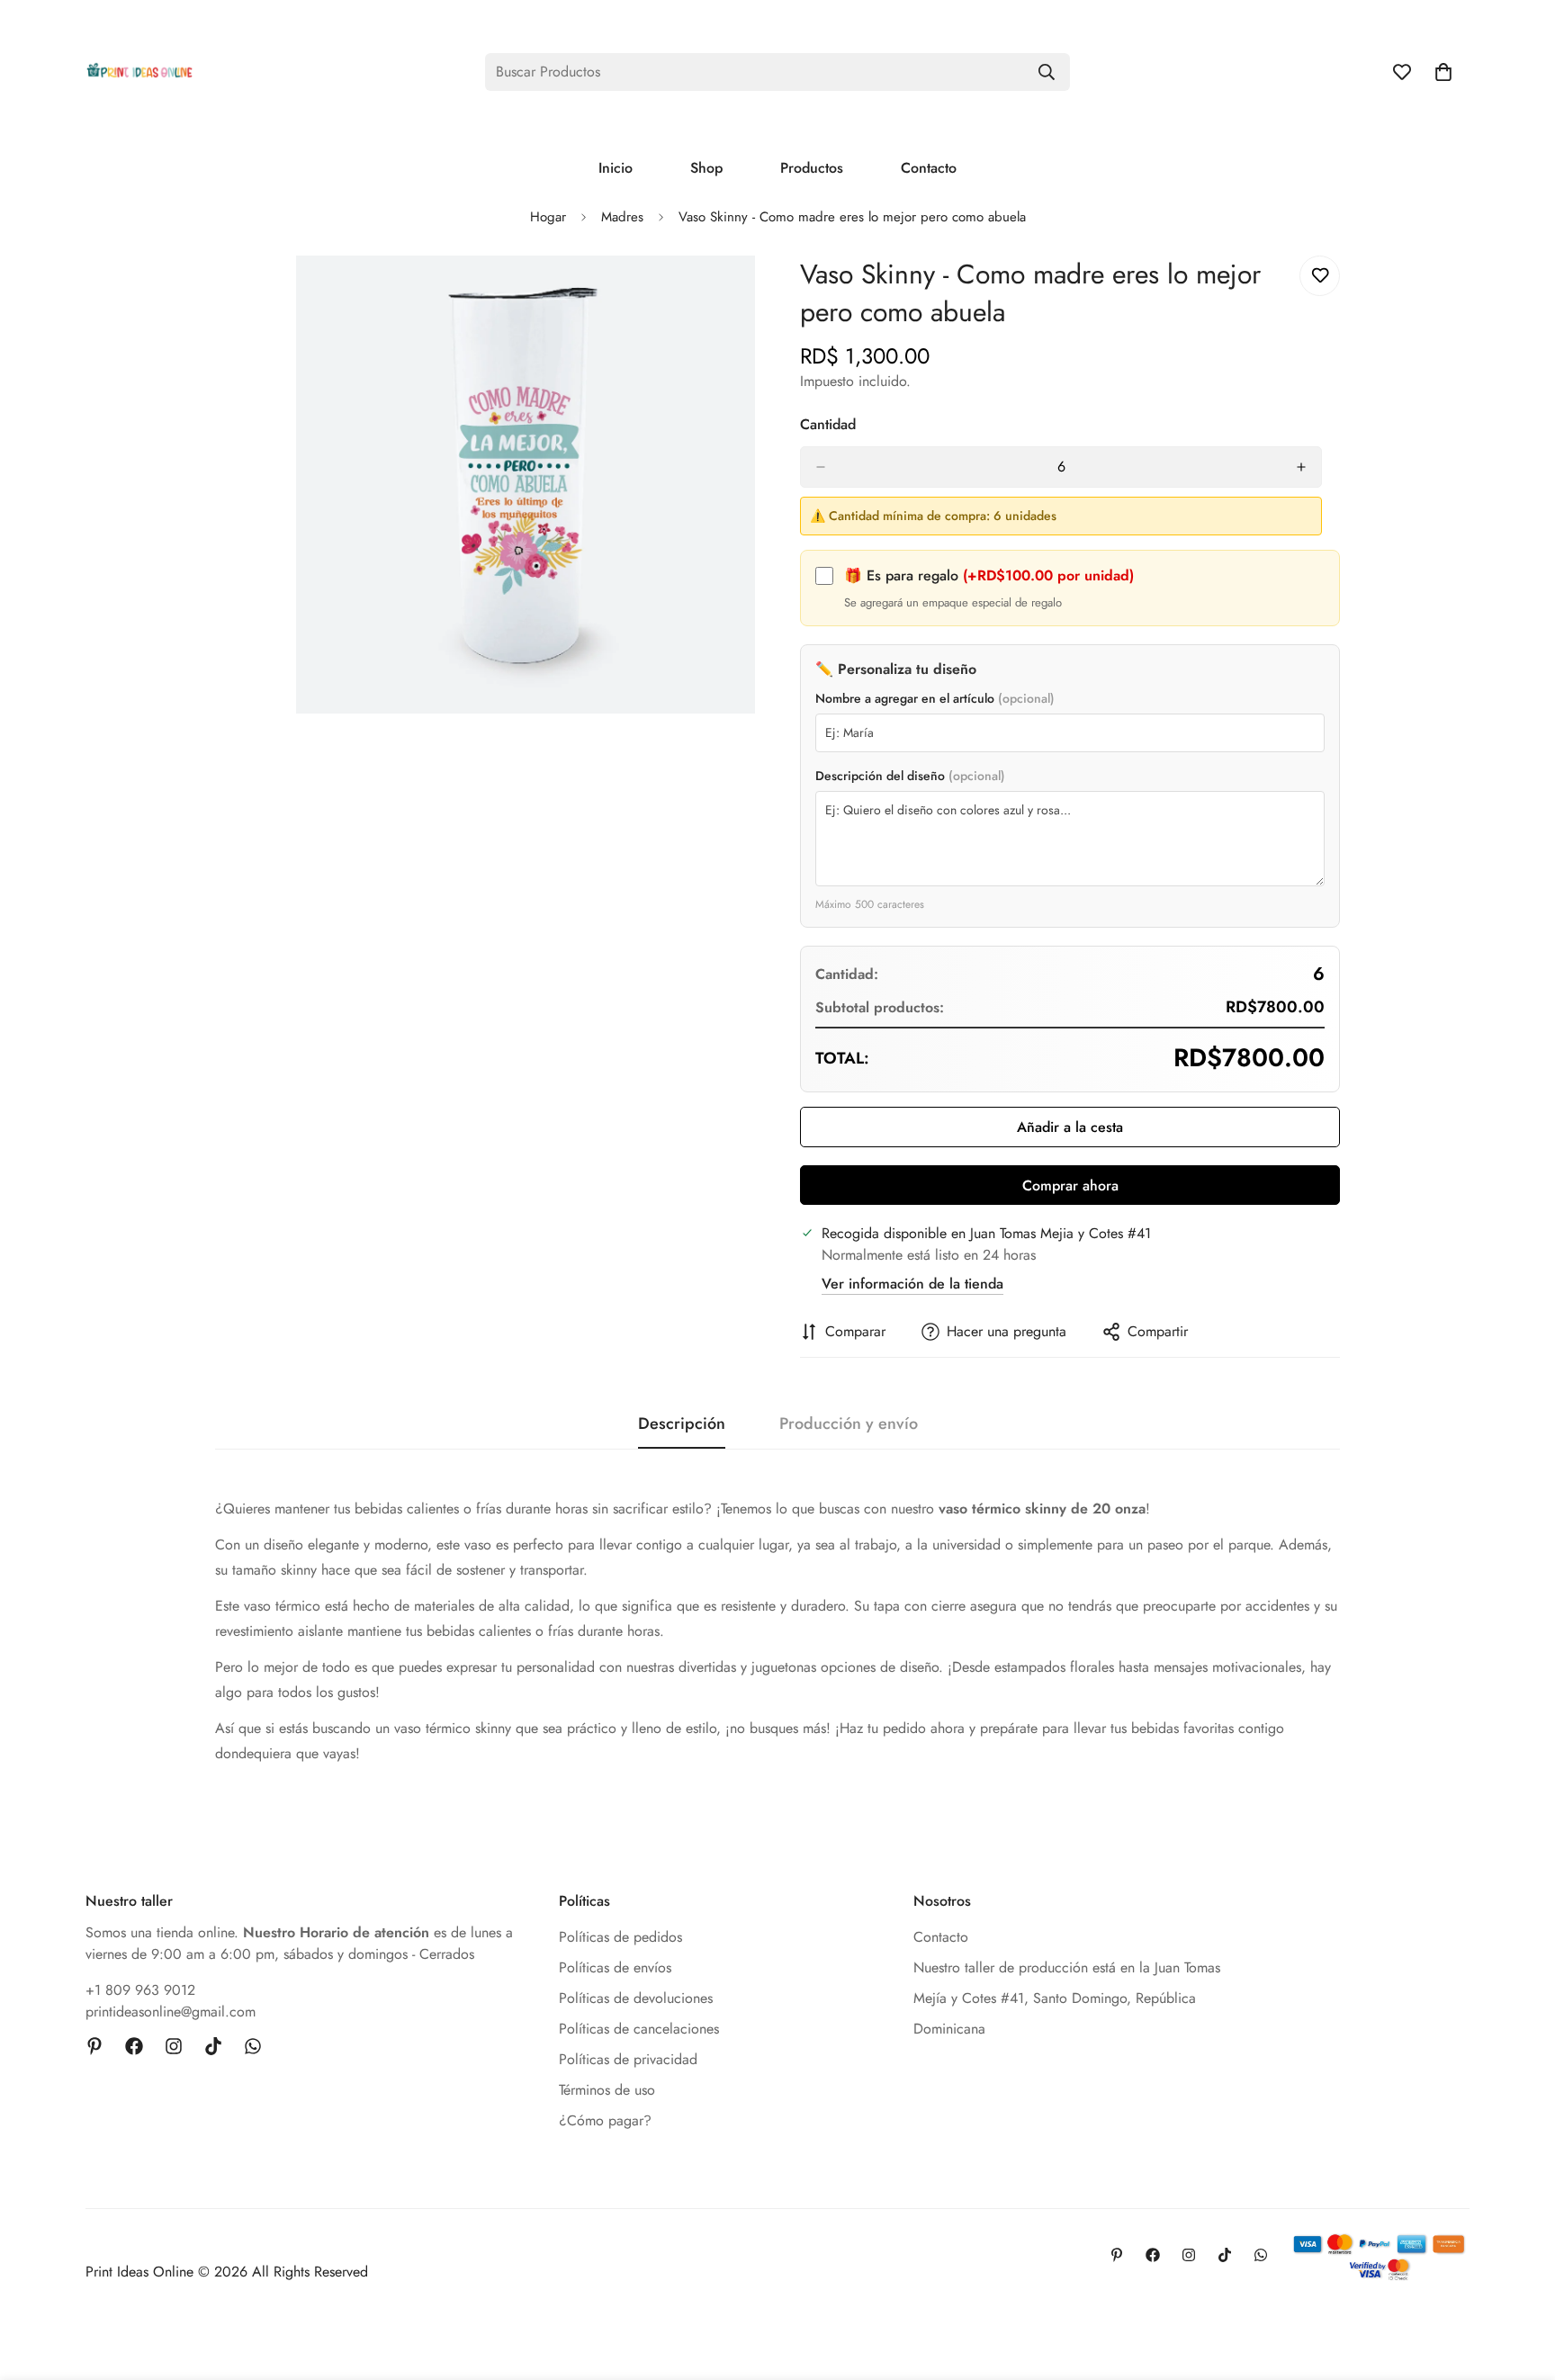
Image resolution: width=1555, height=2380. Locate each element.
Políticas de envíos (615, 1967)
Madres (622, 217)
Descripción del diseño (910, 776)
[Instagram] (174, 2046)
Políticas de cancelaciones (639, 2029)
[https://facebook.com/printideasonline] (134, 2046)
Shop (706, 168)
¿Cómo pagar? (605, 2120)
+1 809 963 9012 (140, 1990)
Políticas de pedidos (620, 1937)
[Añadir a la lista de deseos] (1320, 276)
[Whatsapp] (253, 2046)
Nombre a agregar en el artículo (935, 698)
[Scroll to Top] (1520, 2282)
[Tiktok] (213, 2046)
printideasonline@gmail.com (171, 2012)
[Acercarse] (739, 294)
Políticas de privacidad (628, 2059)
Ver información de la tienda (912, 1284)
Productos (812, 168)
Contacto (929, 168)
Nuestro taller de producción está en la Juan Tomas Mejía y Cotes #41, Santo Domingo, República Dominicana (1067, 1998)
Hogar (548, 217)
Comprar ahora (1070, 1186)
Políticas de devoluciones (636, 1998)
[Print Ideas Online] (139, 72)
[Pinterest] (94, 2046)
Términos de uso (607, 2090)
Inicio (616, 168)
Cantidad (828, 424)
